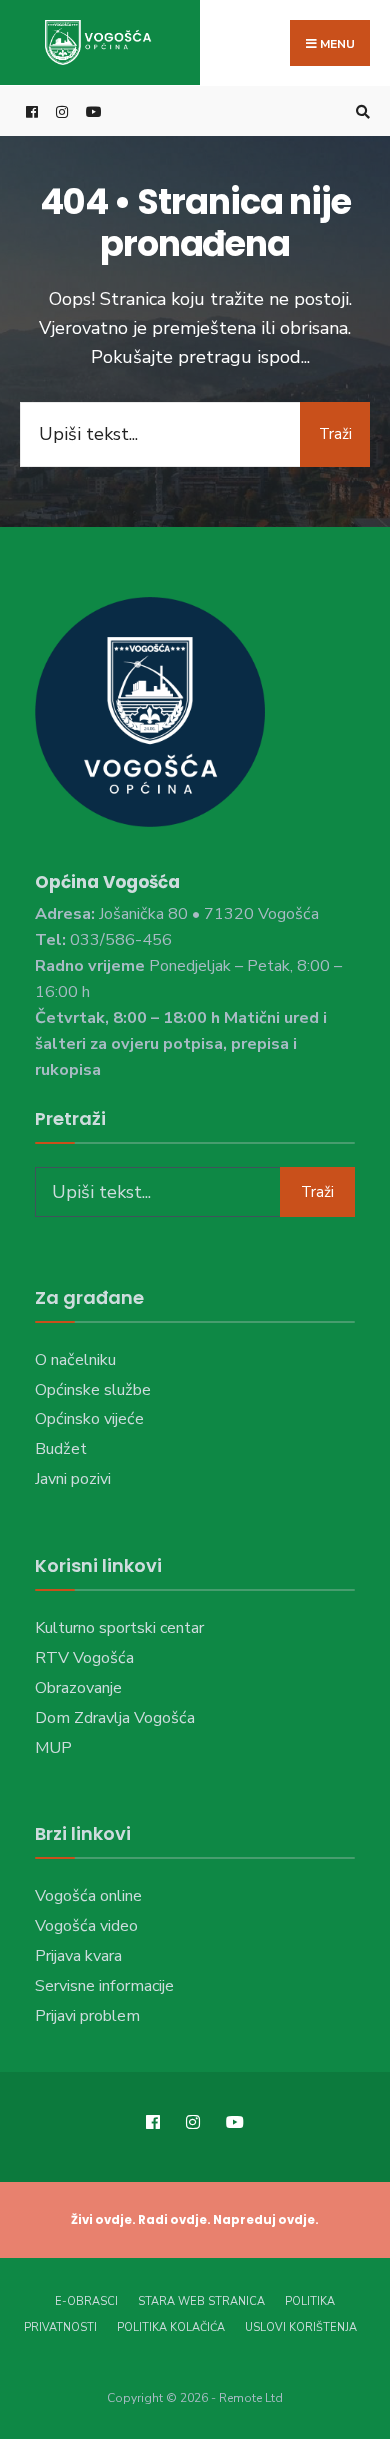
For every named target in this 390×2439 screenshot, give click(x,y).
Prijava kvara (78, 1956)
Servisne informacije (104, 1986)
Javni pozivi (73, 1479)
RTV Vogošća (84, 1658)
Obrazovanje (78, 1688)
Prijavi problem (87, 2016)
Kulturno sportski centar (119, 1628)
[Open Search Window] (360, 111)
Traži (335, 434)
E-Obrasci (86, 2301)
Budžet (61, 1449)
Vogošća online (88, 1896)
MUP (53, 1748)
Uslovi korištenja (301, 2327)
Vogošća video (86, 1926)
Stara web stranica (201, 2301)
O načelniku (75, 1360)
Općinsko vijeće (89, 1419)
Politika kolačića (171, 2327)
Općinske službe (93, 1390)
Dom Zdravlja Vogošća (115, 1718)
